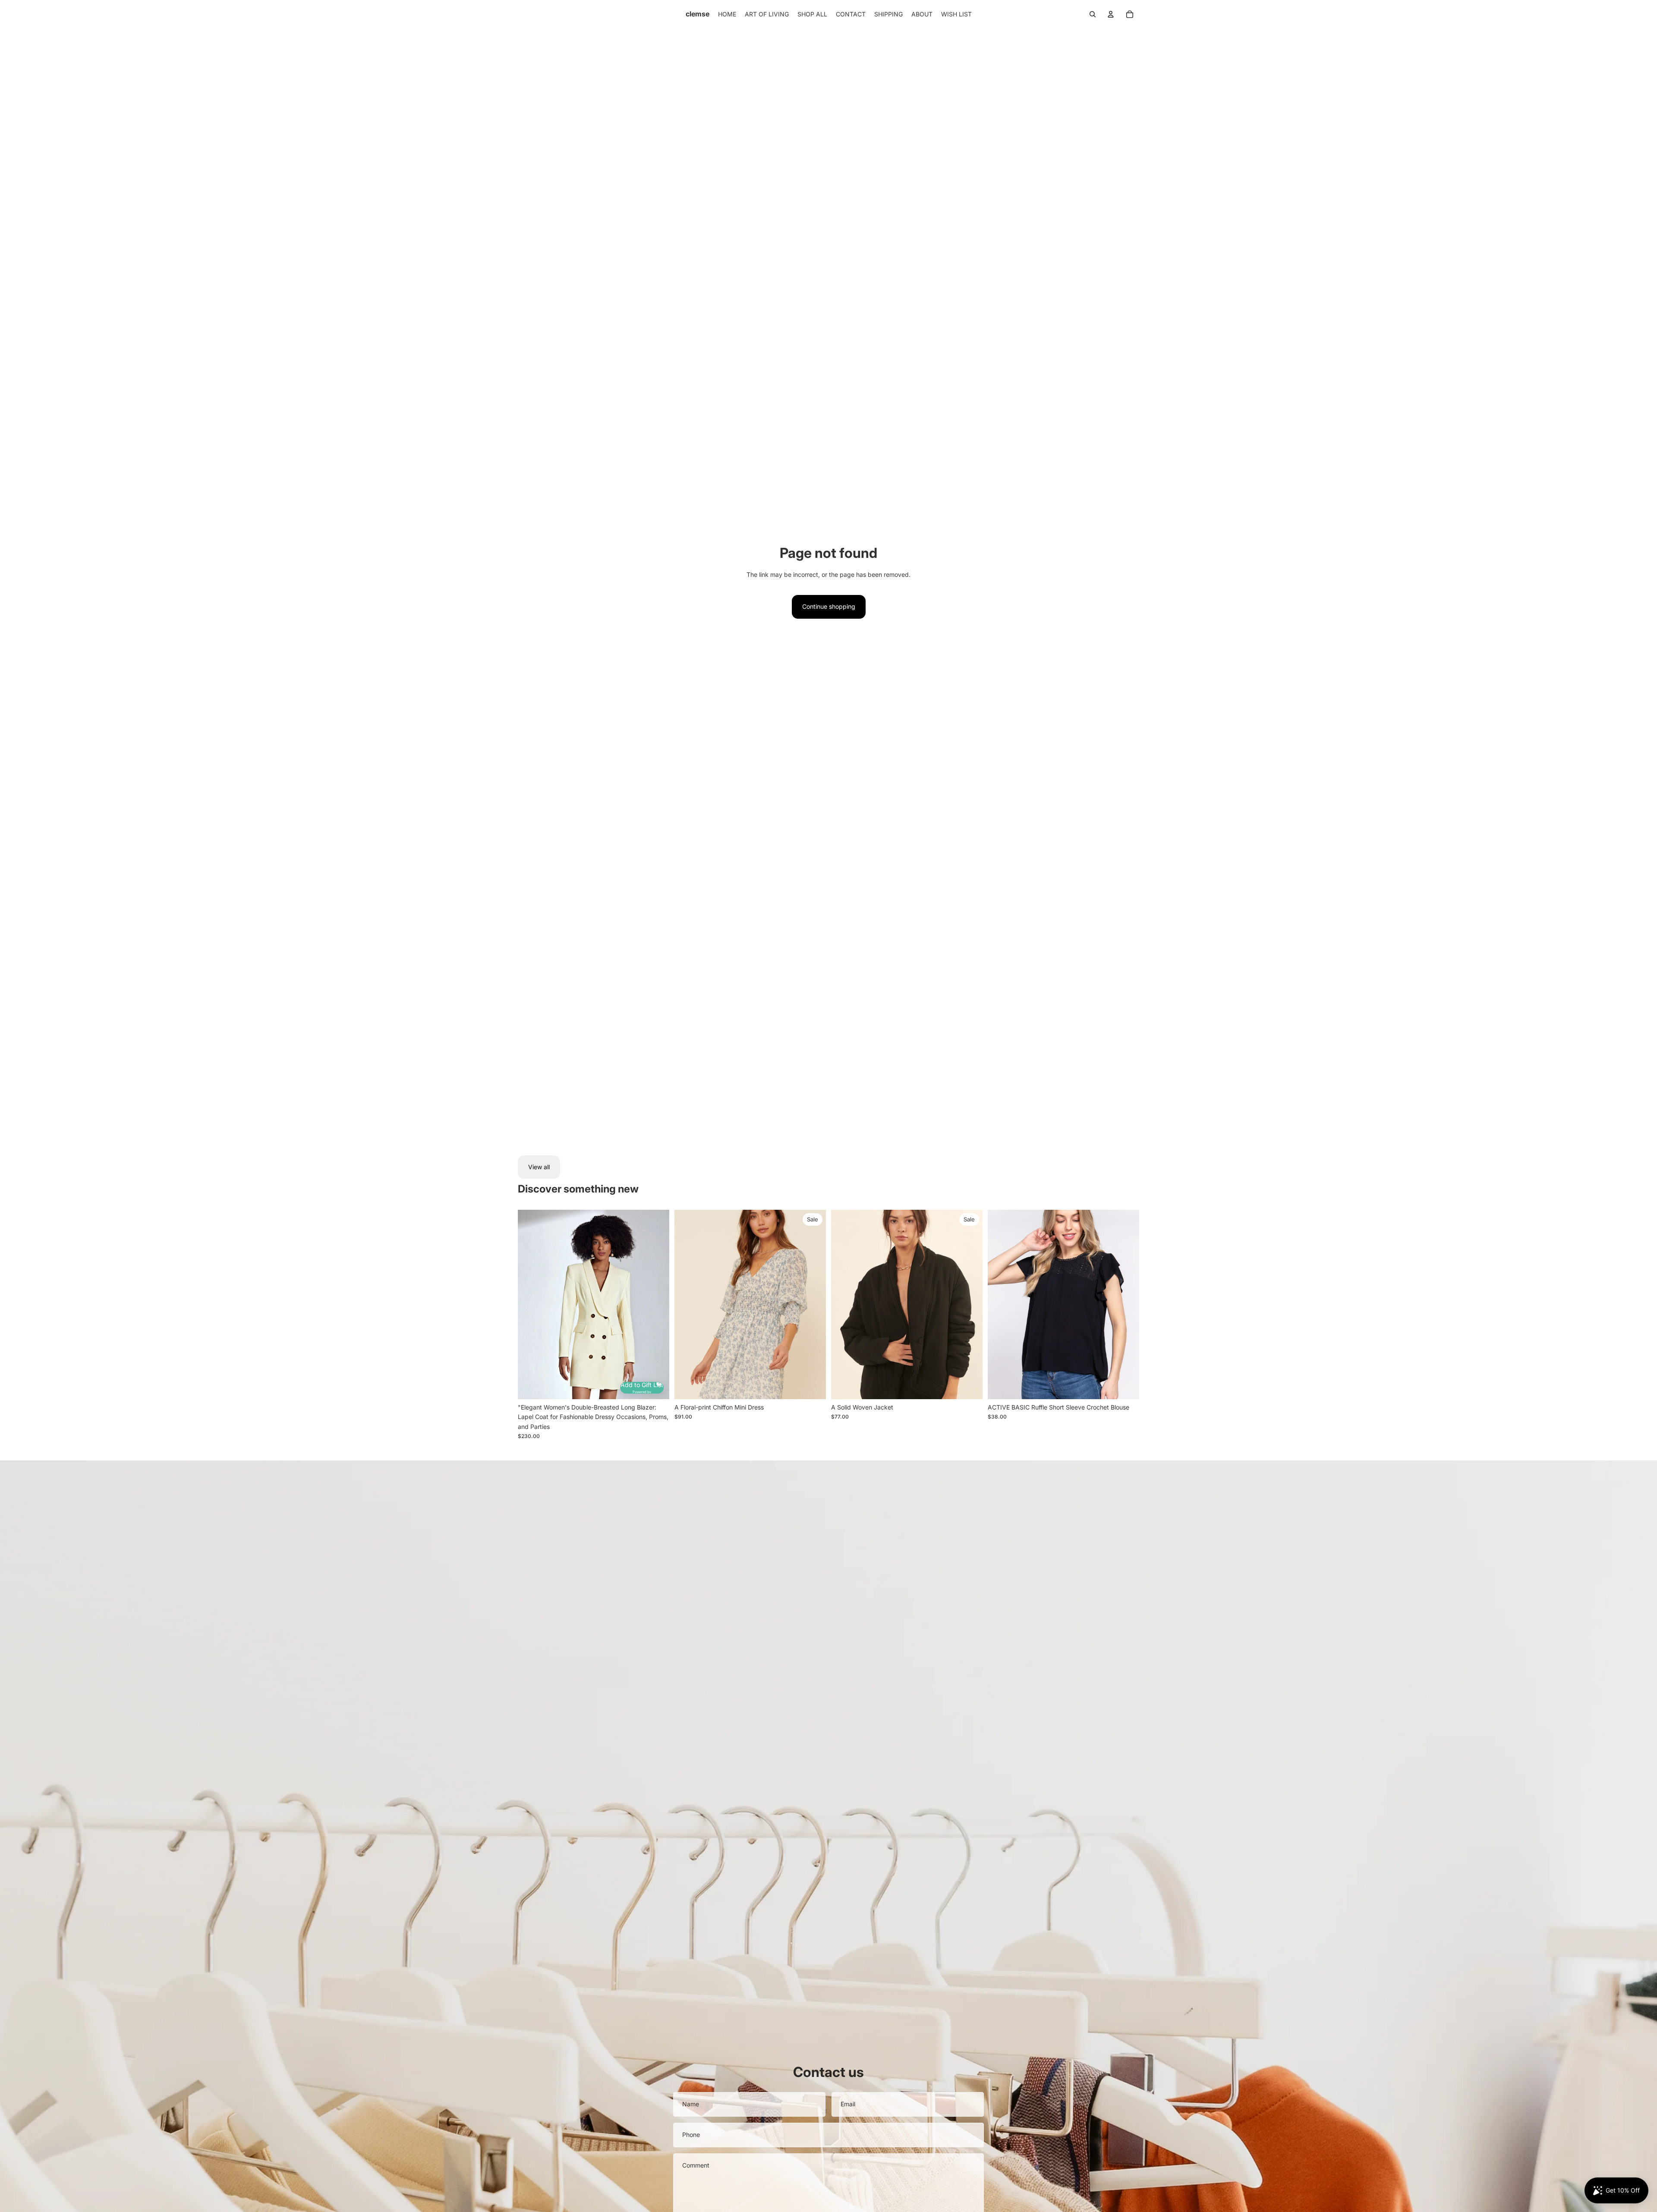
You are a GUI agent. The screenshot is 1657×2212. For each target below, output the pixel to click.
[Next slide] (656, 1305)
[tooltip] (658, 1382)
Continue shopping (829, 606)
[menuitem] (727, 14)
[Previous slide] (531, 1305)
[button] (642, 1388)
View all (539, 1167)
